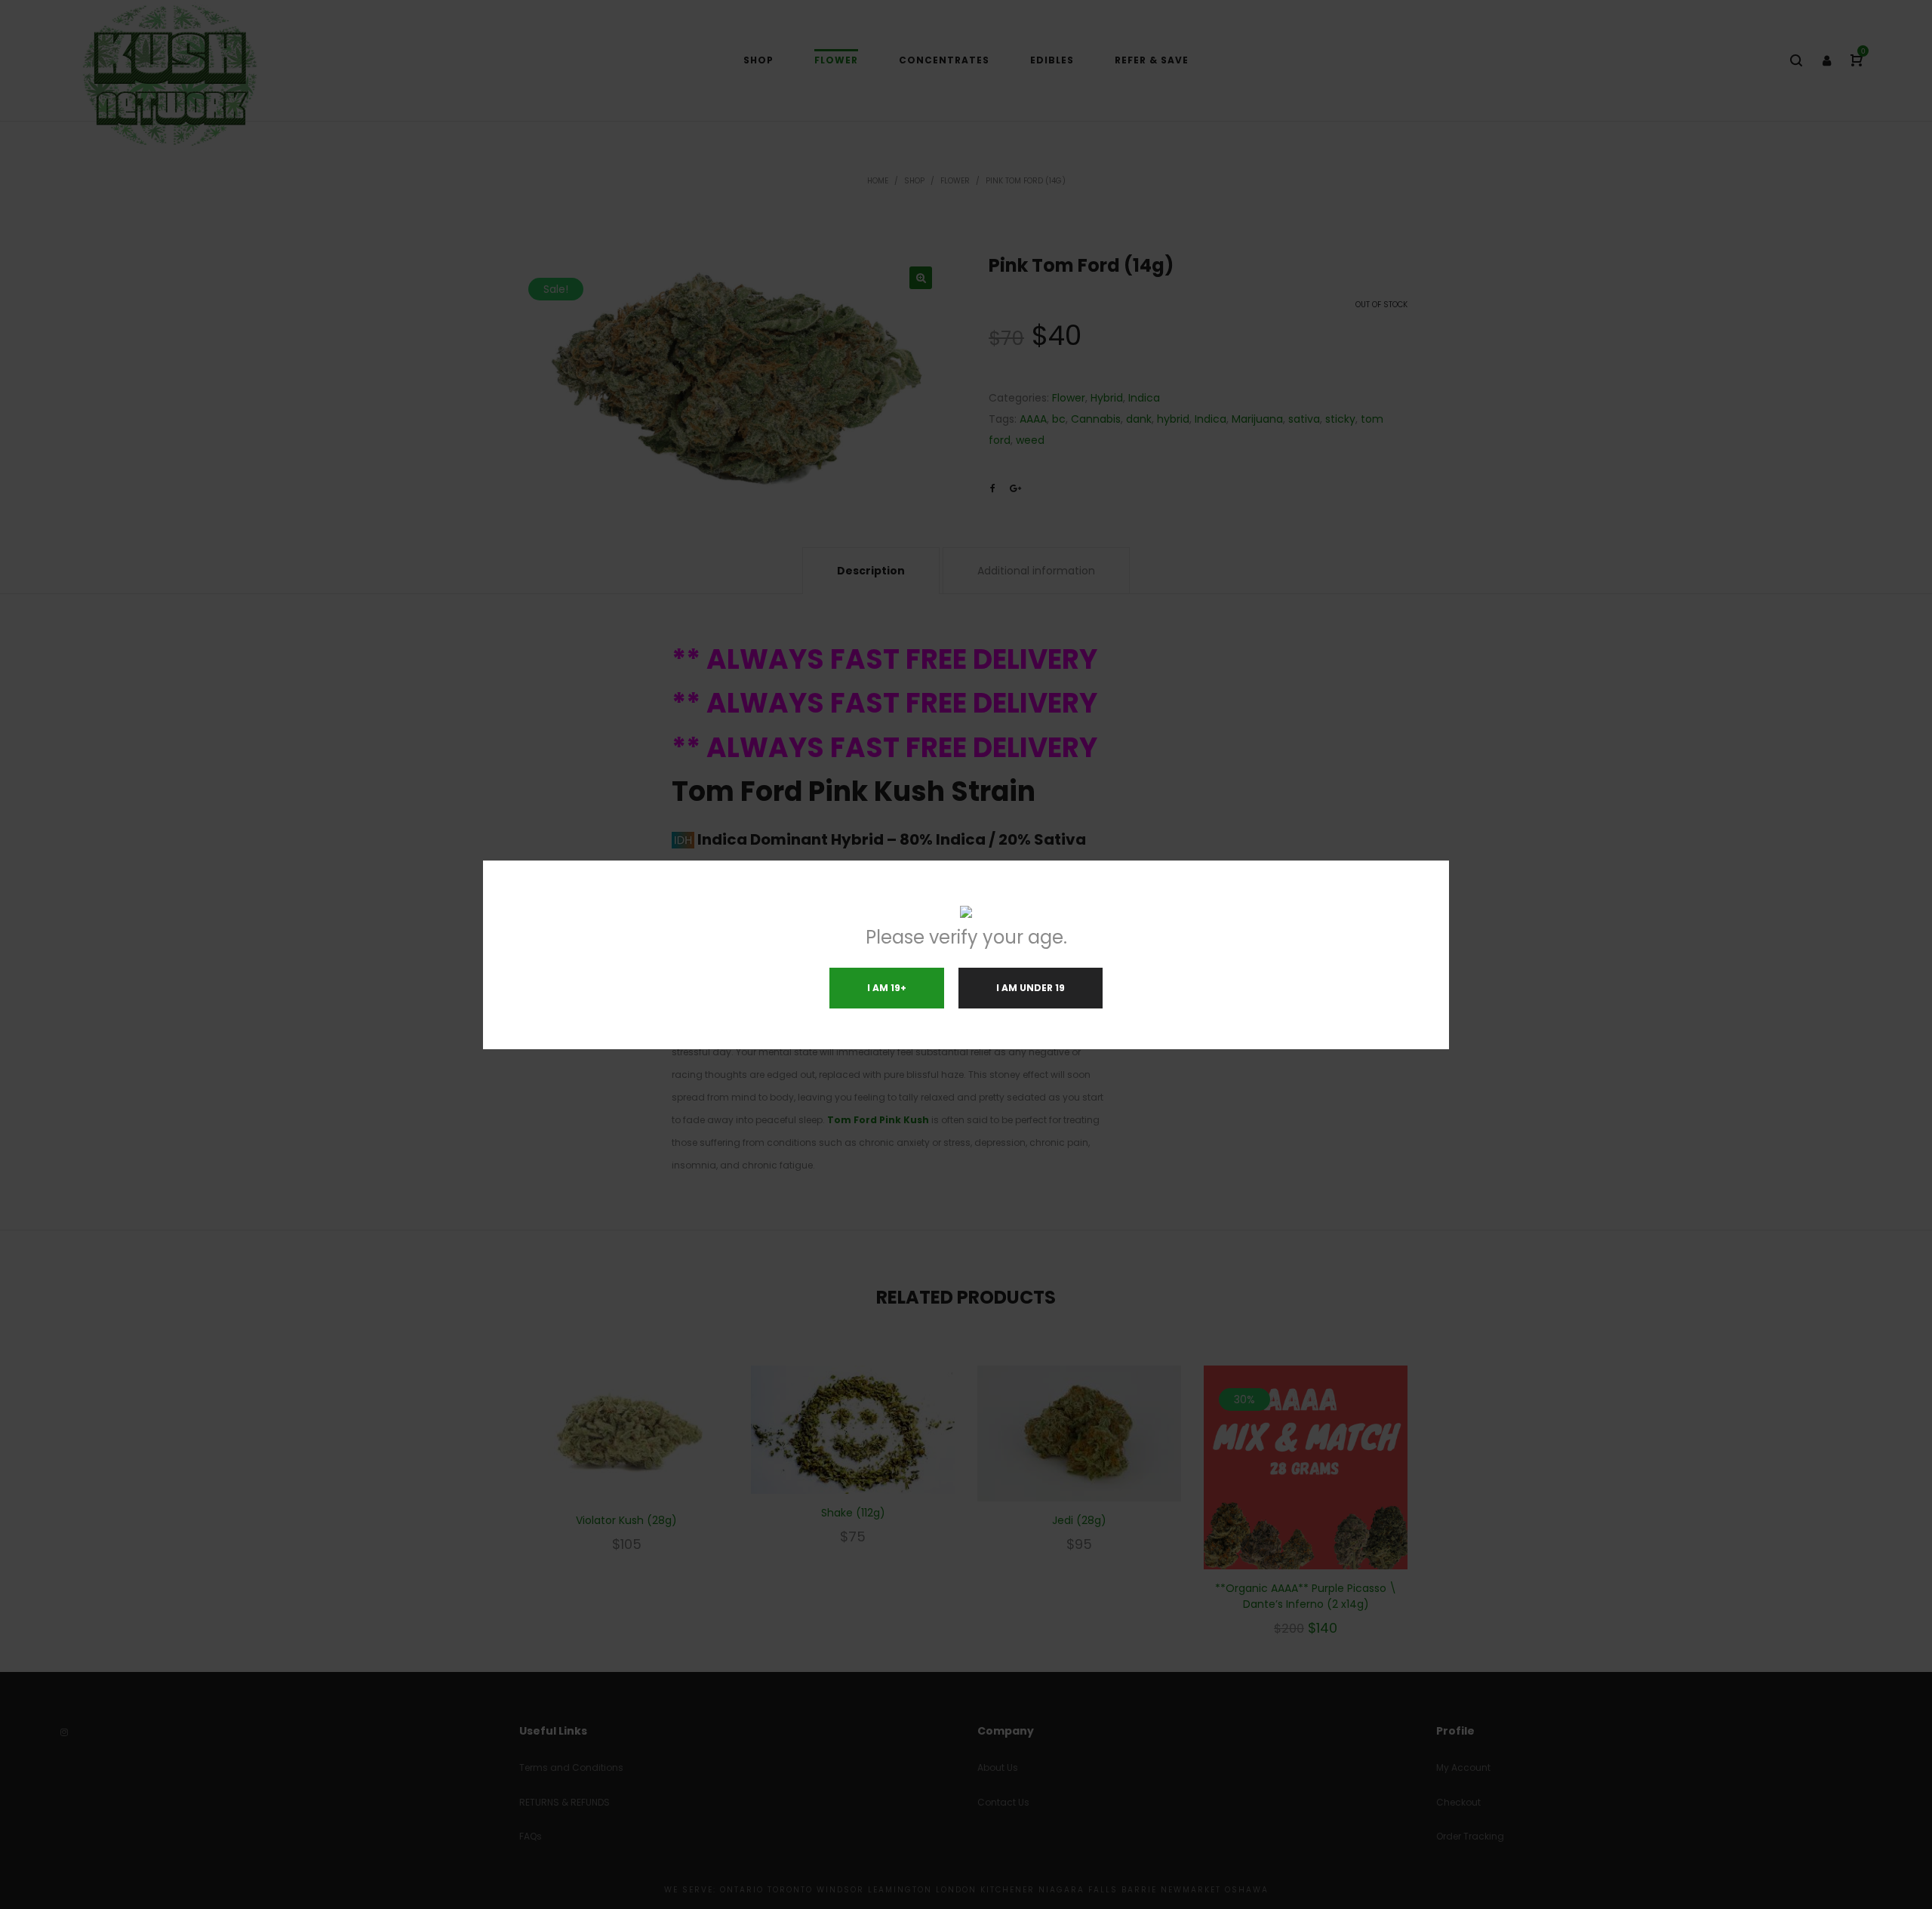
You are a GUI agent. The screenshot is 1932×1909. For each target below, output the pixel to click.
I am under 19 (1031, 988)
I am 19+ (887, 988)
